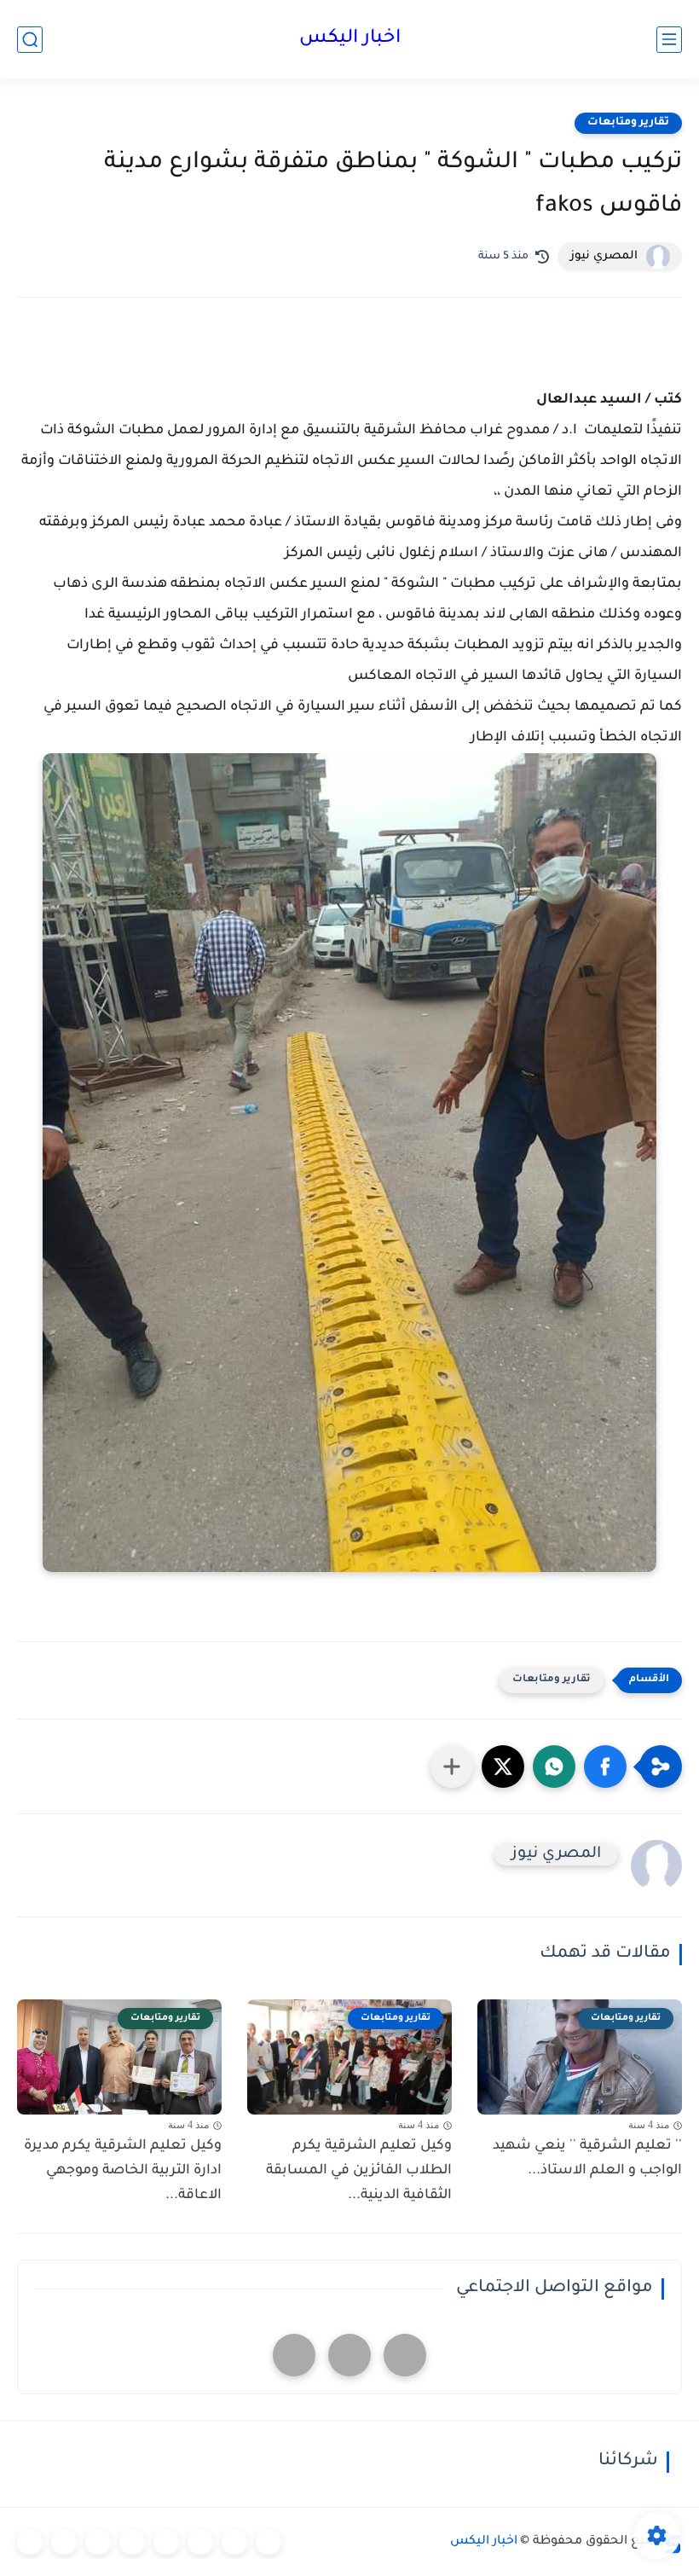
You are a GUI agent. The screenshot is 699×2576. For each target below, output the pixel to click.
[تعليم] (166, 2542)
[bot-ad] (294, 2355)
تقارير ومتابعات (628, 123)
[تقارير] (200, 2542)
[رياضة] (132, 2542)
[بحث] (30, 40)
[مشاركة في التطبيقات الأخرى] (452, 1767)
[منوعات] (30, 2542)
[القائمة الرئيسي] (669, 40)
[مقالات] (64, 2542)
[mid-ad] (349, 2355)
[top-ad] (405, 2355)
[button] (605, 1767)
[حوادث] (234, 2542)
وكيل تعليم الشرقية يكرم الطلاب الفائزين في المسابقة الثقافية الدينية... (359, 2171)
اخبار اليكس (350, 39)
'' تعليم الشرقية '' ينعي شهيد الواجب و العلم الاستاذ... (587, 2158)
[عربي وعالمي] (98, 2542)
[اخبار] (269, 2542)
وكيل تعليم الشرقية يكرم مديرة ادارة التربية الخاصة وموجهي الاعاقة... (123, 2171)
